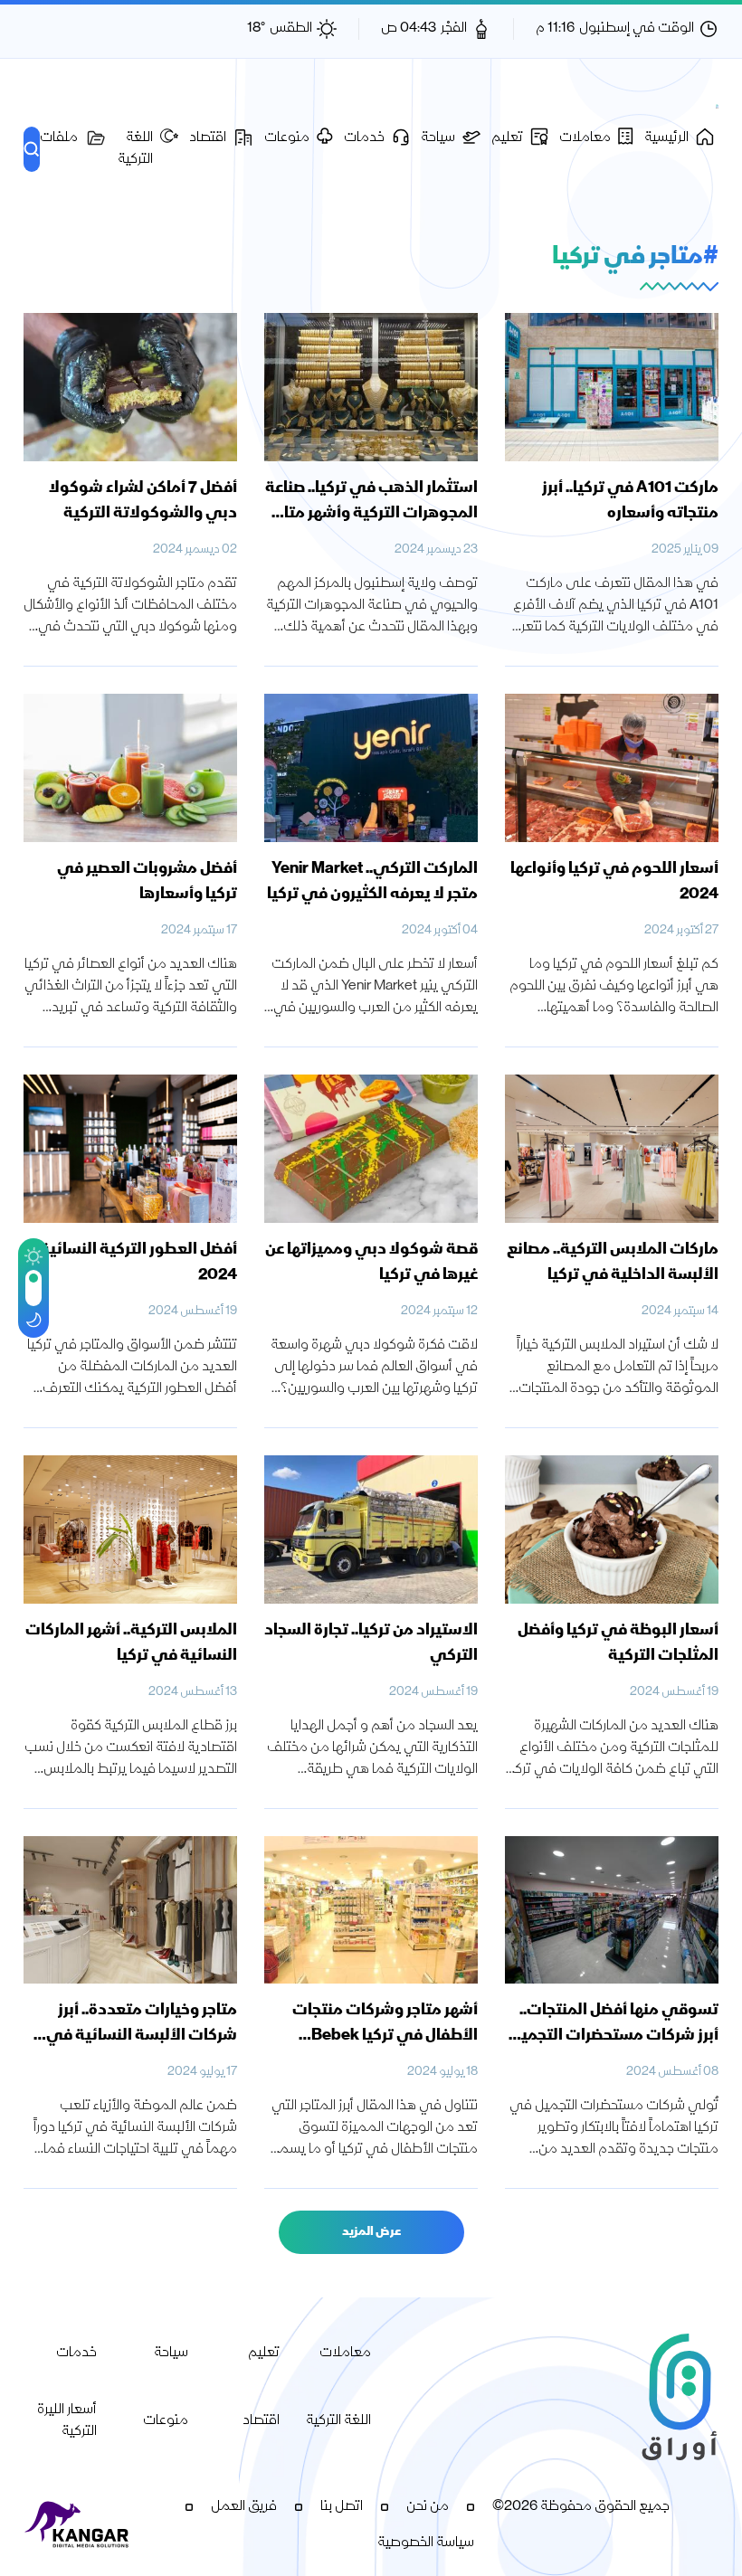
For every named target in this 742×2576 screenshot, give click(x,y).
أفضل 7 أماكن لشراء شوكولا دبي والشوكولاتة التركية (143, 501)
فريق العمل (244, 2507)
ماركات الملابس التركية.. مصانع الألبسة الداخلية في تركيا (613, 1263)
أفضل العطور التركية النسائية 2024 (138, 1263)
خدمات (76, 2353)
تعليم (264, 2353)
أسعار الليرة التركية (67, 2421)
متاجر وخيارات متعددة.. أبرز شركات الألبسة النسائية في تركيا (142, 2036)
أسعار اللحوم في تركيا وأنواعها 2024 (614, 882)
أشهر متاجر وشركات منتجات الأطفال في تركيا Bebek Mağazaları (385, 2036)
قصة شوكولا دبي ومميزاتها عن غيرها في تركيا (371, 1263)
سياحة (171, 2353)
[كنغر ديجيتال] (78, 2525)
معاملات (345, 2353)
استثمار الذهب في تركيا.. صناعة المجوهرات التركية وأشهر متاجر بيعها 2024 (371, 514)
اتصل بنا (342, 2507)
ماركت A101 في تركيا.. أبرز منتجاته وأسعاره (630, 501)
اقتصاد (261, 2421)
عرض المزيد (371, 2232)
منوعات (166, 2421)
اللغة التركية (338, 2421)
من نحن (428, 2507)
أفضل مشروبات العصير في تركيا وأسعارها (147, 882)
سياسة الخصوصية (426, 2543)
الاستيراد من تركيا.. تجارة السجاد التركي (371, 1643)
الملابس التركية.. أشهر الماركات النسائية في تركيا (131, 1643)
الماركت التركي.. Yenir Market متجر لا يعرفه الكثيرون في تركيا (372, 882)
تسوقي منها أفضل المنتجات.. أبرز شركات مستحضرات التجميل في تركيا (614, 2036)
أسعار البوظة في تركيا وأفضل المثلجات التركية (618, 1643)
